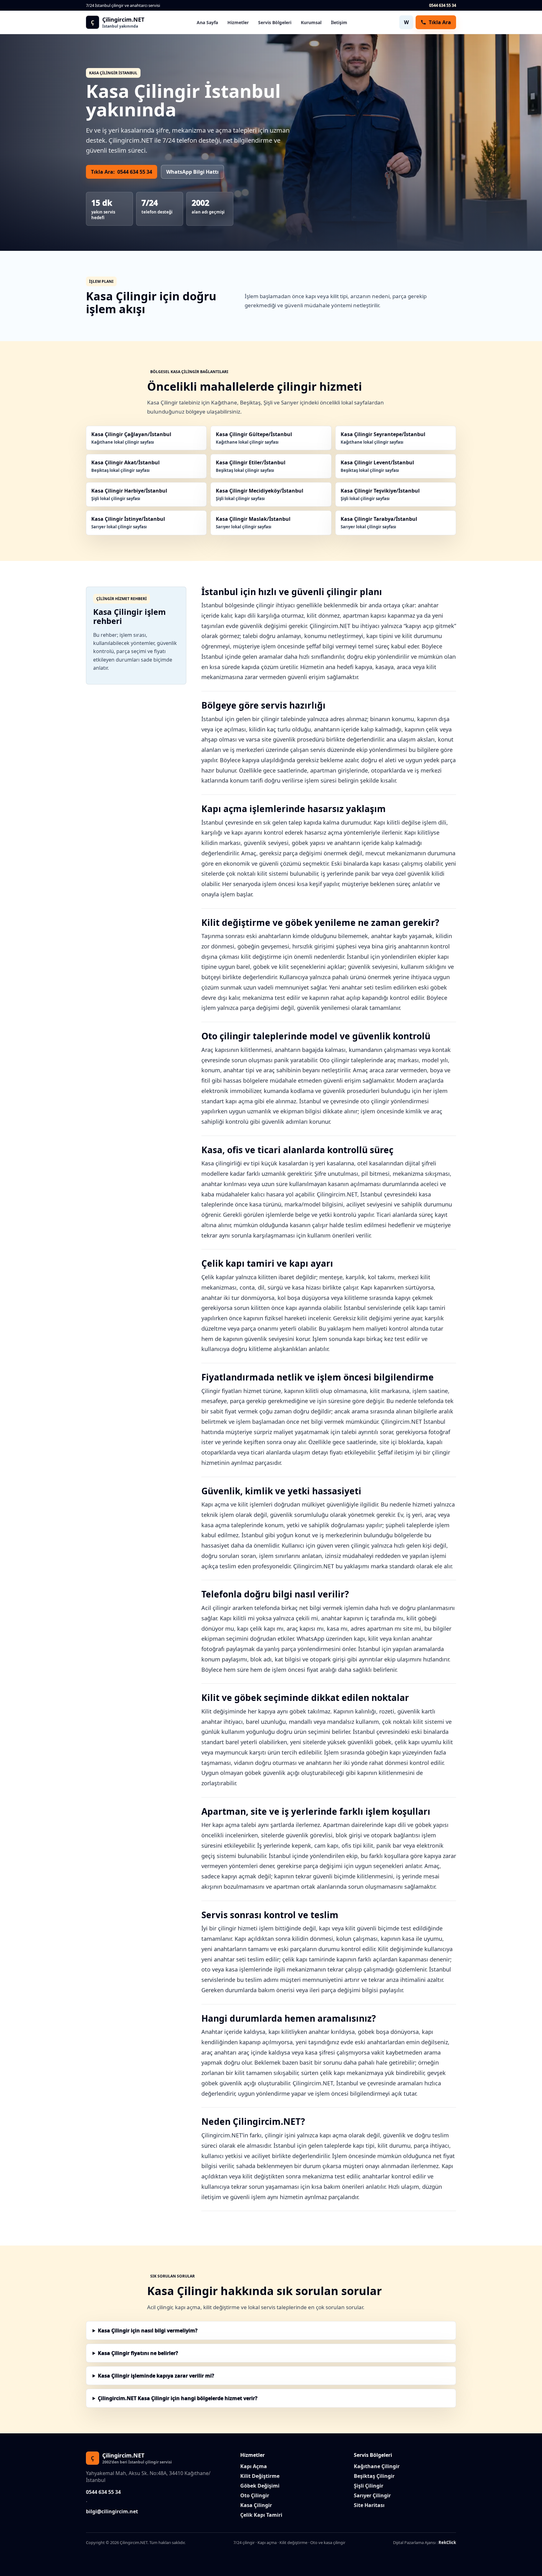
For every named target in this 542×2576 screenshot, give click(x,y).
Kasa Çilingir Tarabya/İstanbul (379, 523)
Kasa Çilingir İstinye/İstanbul (128, 523)
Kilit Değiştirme (260, 2476)
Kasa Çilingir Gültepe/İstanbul (254, 438)
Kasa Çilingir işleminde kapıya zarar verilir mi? (156, 2376)
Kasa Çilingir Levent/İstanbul (377, 466)
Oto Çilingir (255, 2495)
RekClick (447, 2542)
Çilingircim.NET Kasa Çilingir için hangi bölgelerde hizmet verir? (178, 2398)
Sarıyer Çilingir (372, 2495)
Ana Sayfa (207, 22)
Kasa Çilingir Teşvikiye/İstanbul (380, 494)
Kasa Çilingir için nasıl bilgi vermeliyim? (148, 2331)
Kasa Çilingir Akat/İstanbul (125, 466)
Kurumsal (311, 22)
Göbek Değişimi (260, 2486)
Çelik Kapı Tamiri (261, 2515)
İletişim (339, 22)
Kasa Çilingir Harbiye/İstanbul (129, 494)
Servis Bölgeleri (275, 22)
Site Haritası (369, 2505)
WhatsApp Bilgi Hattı (192, 172)
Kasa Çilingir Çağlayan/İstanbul (131, 438)
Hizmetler (238, 22)
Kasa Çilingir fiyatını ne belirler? (138, 2353)
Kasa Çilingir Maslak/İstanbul (253, 523)
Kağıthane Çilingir (377, 2466)
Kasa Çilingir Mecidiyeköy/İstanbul (260, 494)
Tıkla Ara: (122, 172)
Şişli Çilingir (369, 2486)
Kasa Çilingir (256, 2505)
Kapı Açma (254, 2466)
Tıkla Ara (440, 22)
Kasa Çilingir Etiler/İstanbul (251, 466)
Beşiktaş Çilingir (374, 2476)
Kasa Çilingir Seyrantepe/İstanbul (383, 438)
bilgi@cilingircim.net (112, 2511)
